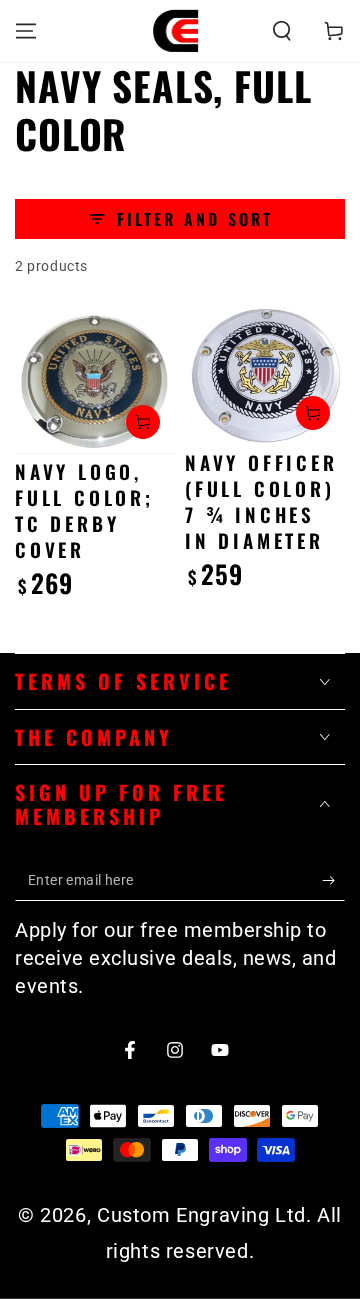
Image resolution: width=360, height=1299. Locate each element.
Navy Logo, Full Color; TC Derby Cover (84, 510)
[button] (282, 31)
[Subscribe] (333, 881)
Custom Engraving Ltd (201, 1215)
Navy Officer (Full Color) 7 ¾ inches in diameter (261, 501)
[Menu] (26, 31)
